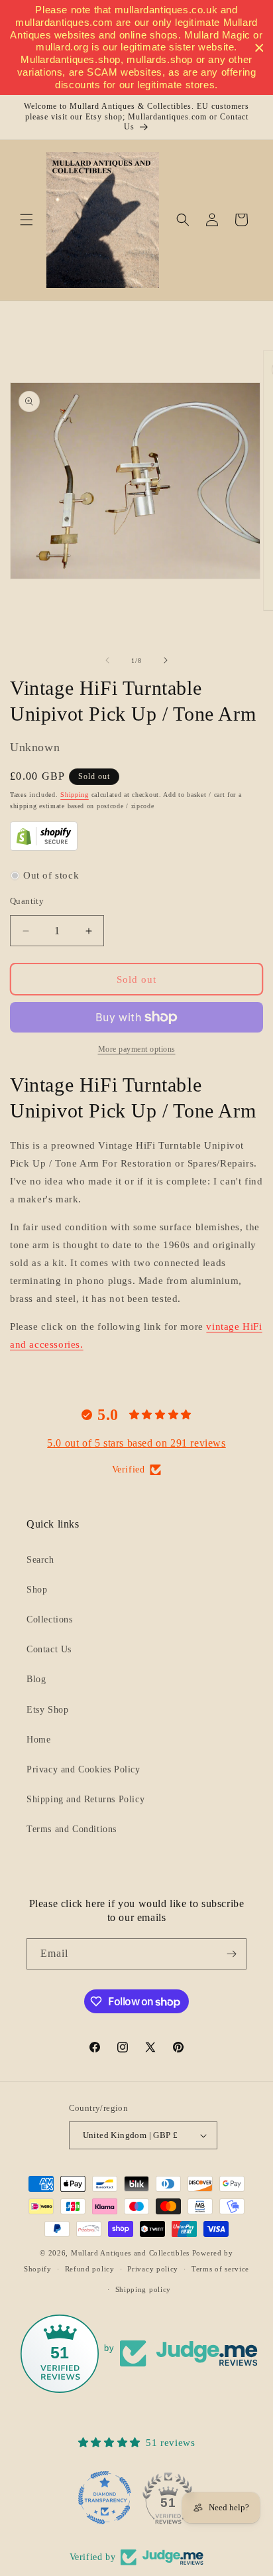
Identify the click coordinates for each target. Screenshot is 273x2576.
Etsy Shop (47, 1710)
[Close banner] (259, 47)
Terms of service (220, 2269)
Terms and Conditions (72, 1829)
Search (40, 1560)
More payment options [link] (137, 1049)
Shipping (75, 795)
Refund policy (90, 2269)
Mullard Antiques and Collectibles (130, 2253)
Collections (50, 1619)
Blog (36, 1679)
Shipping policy (143, 2289)
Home (38, 1740)
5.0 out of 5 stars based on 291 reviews (136, 1443)
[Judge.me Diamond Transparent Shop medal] (105, 2498)
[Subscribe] (231, 1954)
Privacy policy (153, 2269)
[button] (27, 220)
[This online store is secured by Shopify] (44, 847)
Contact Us (49, 1649)
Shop (37, 1590)
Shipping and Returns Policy (85, 1799)
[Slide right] (166, 660)
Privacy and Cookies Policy (83, 1769)
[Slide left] (107, 660)
